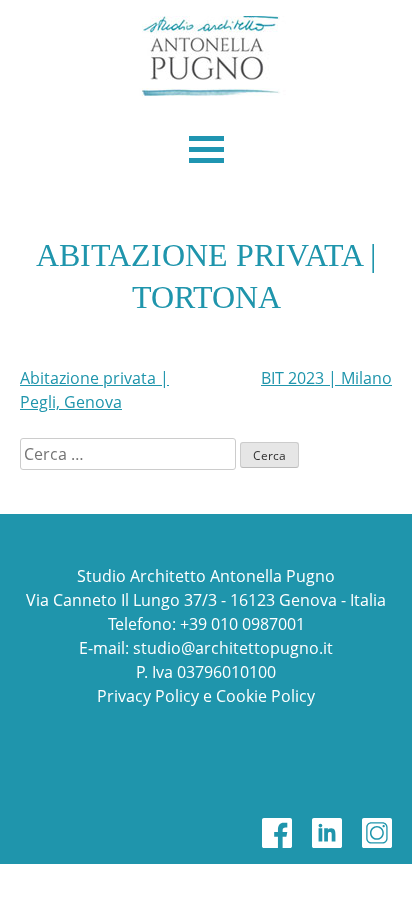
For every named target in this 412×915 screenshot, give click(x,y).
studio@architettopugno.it (233, 648)
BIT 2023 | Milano (326, 378)
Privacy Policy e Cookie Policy (206, 696)
